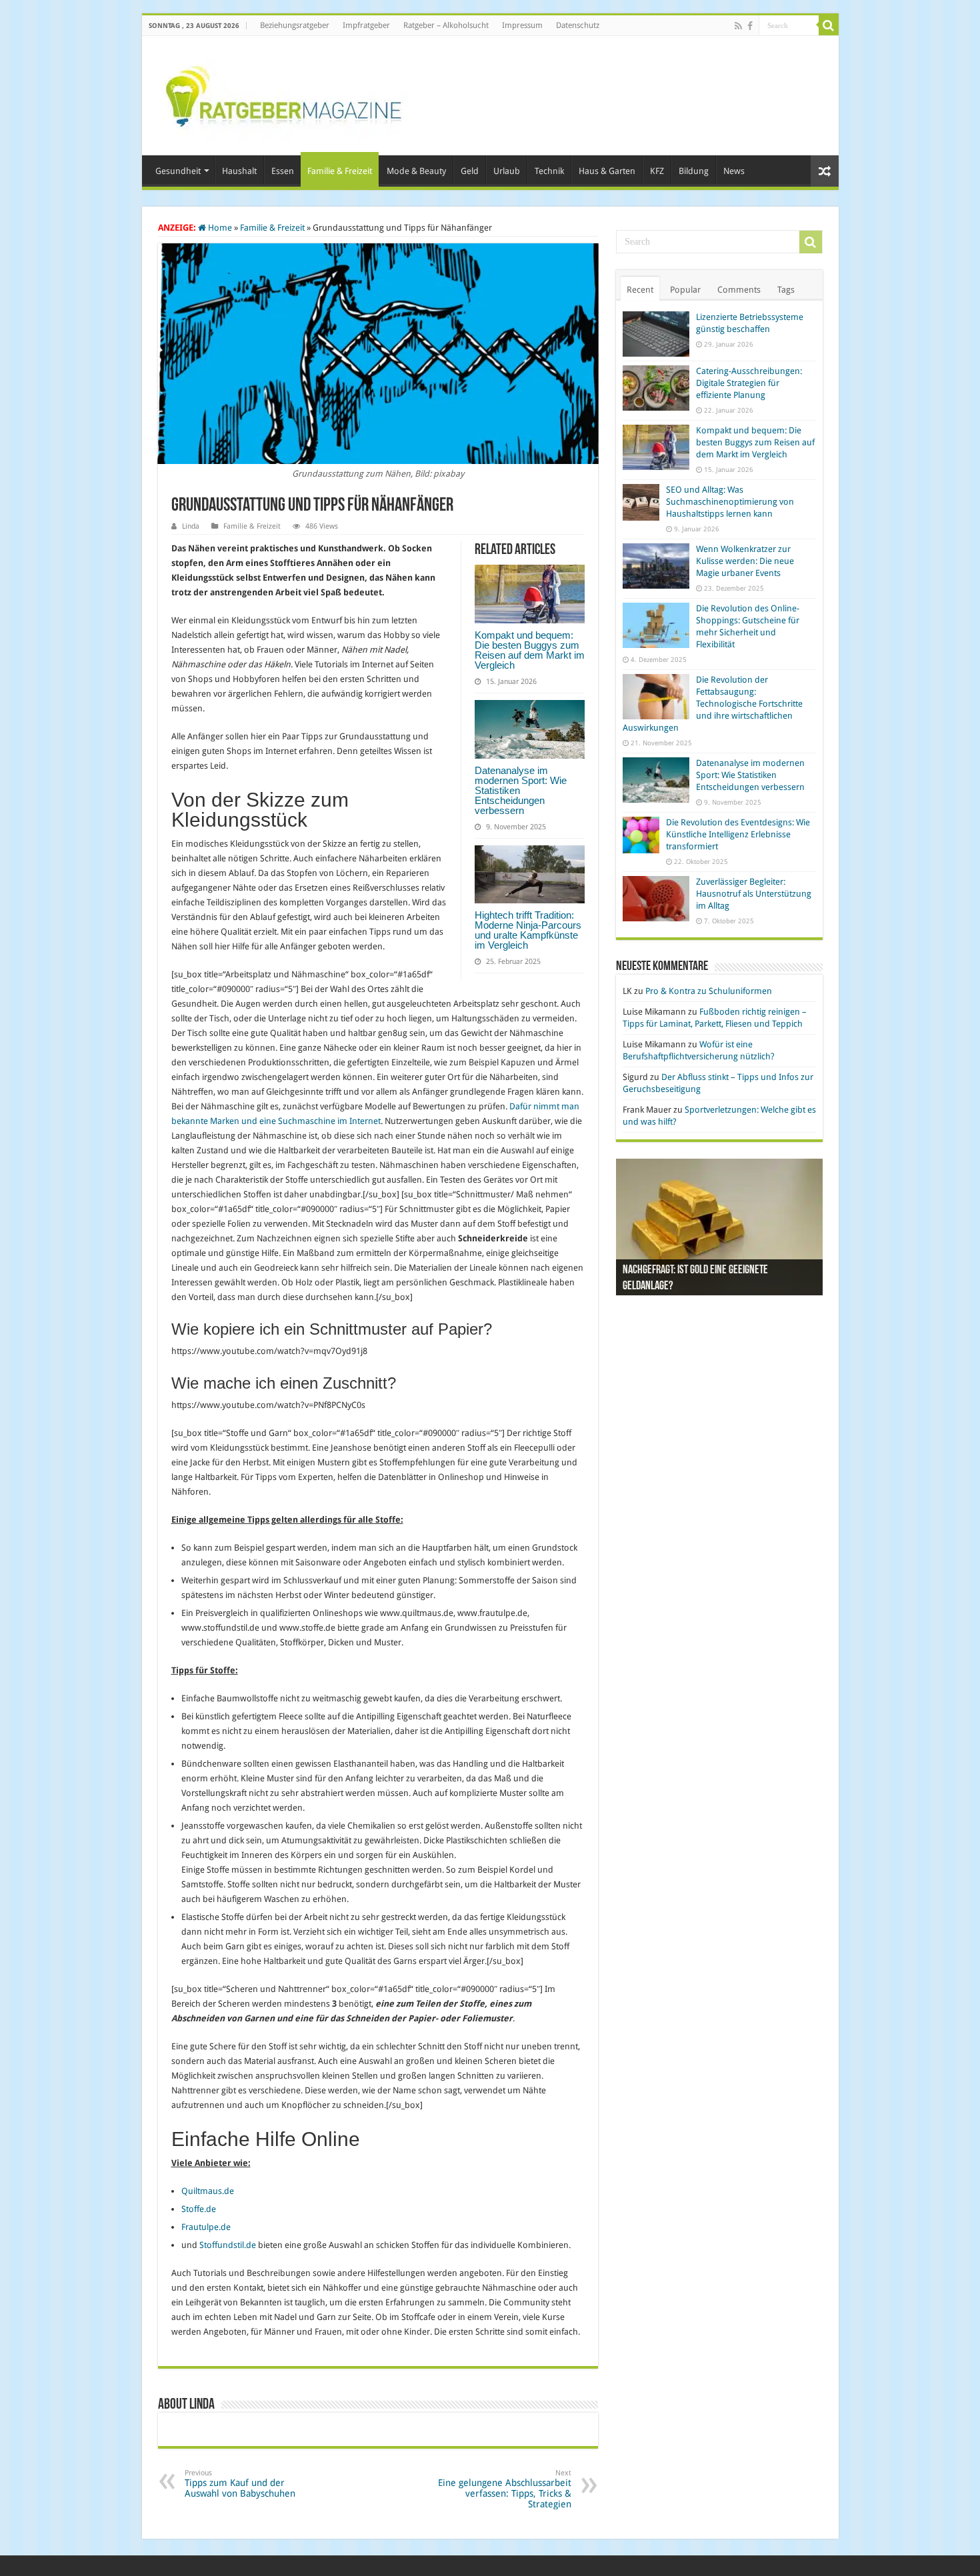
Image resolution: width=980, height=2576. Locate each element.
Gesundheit (178, 171)
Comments (739, 290)
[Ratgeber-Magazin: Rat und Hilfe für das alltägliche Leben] (283, 93)
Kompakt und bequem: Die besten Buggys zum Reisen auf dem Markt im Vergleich (530, 650)
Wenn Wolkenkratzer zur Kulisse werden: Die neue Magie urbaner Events (745, 561)
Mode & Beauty (416, 171)
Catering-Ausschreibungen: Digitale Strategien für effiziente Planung (749, 383)
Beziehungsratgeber (295, 25)
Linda (191, 526)
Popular (685, 290)
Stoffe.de (199, 2209)
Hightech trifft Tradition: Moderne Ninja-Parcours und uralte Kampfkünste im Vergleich (528, 930)
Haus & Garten (607, 171)
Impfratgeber (366, 25)
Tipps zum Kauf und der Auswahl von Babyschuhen (240, 2484)
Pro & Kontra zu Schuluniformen (709, 991)
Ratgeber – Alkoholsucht (446, 25)
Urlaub (507, 171)
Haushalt (239, 171)
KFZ (657, 171)
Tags (786, 290)
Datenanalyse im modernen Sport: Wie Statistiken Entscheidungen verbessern (750, 775)
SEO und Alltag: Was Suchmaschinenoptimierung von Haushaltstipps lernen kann (730, 502)
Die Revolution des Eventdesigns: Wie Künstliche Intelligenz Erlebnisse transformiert (738, 834)
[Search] (829, 25)
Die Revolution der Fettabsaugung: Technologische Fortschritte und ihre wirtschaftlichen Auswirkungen (713, 704)
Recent (640, 290)
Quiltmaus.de (208, 2191)
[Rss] (738, 26)
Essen (283, 171)
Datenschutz (578, 25)
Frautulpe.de (206, 2227)
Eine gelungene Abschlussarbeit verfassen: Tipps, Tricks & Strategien (505, 2489)
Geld (470, 171)
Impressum (522, 25)
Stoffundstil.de (228, 2245)
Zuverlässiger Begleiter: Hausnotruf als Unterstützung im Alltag (754, 894)
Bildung (694, 171)
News (734, 171)
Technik (549, 171)
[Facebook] (750, 26)
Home (219, 228)
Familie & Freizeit (340, 171)
